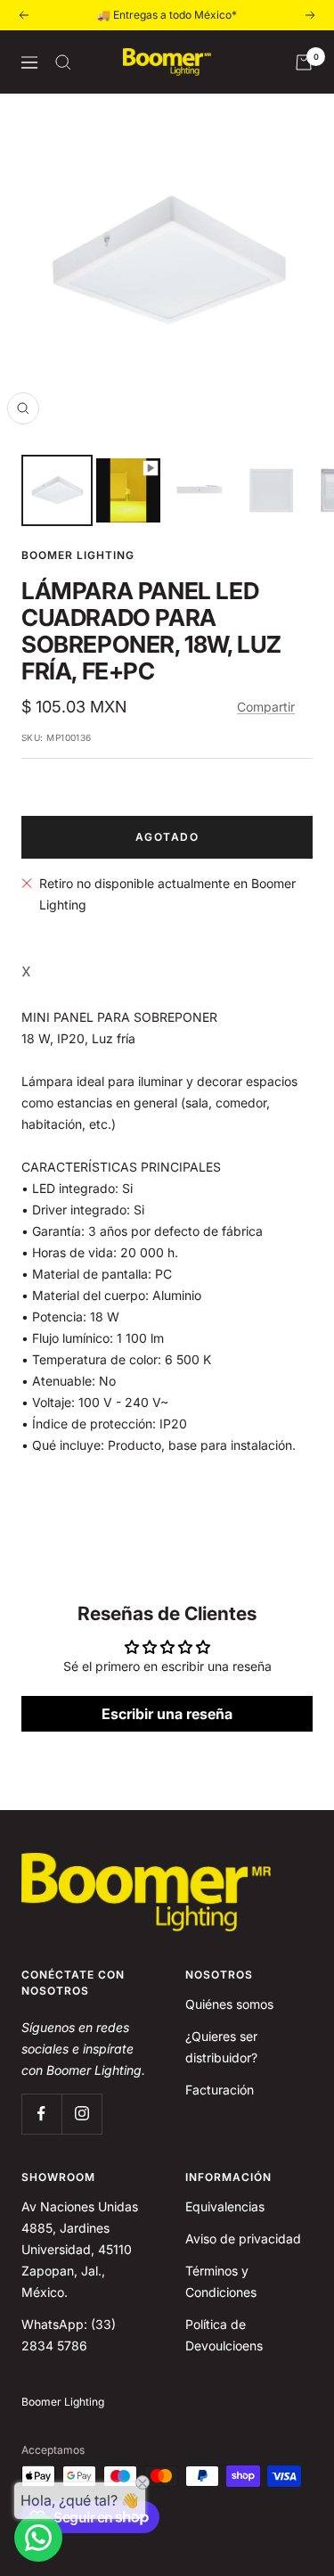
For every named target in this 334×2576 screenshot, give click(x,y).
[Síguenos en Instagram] (81, 2114)
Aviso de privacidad (243, 2239)
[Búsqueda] (63, 62)
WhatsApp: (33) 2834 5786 (69, 2335)
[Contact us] (38, 2538)
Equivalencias (225, 2206)
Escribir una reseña (167, 1714)
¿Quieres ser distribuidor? (221, 2047)
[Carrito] (304, 62)
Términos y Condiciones (221, 2281)
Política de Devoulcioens (224, 2335)
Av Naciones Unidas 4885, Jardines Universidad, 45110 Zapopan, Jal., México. (80, 2249)
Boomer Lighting (78, 555)
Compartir (266, 707)
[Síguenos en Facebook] (41, 2114)
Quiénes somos (229, 2004)
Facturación (220, 2090)
